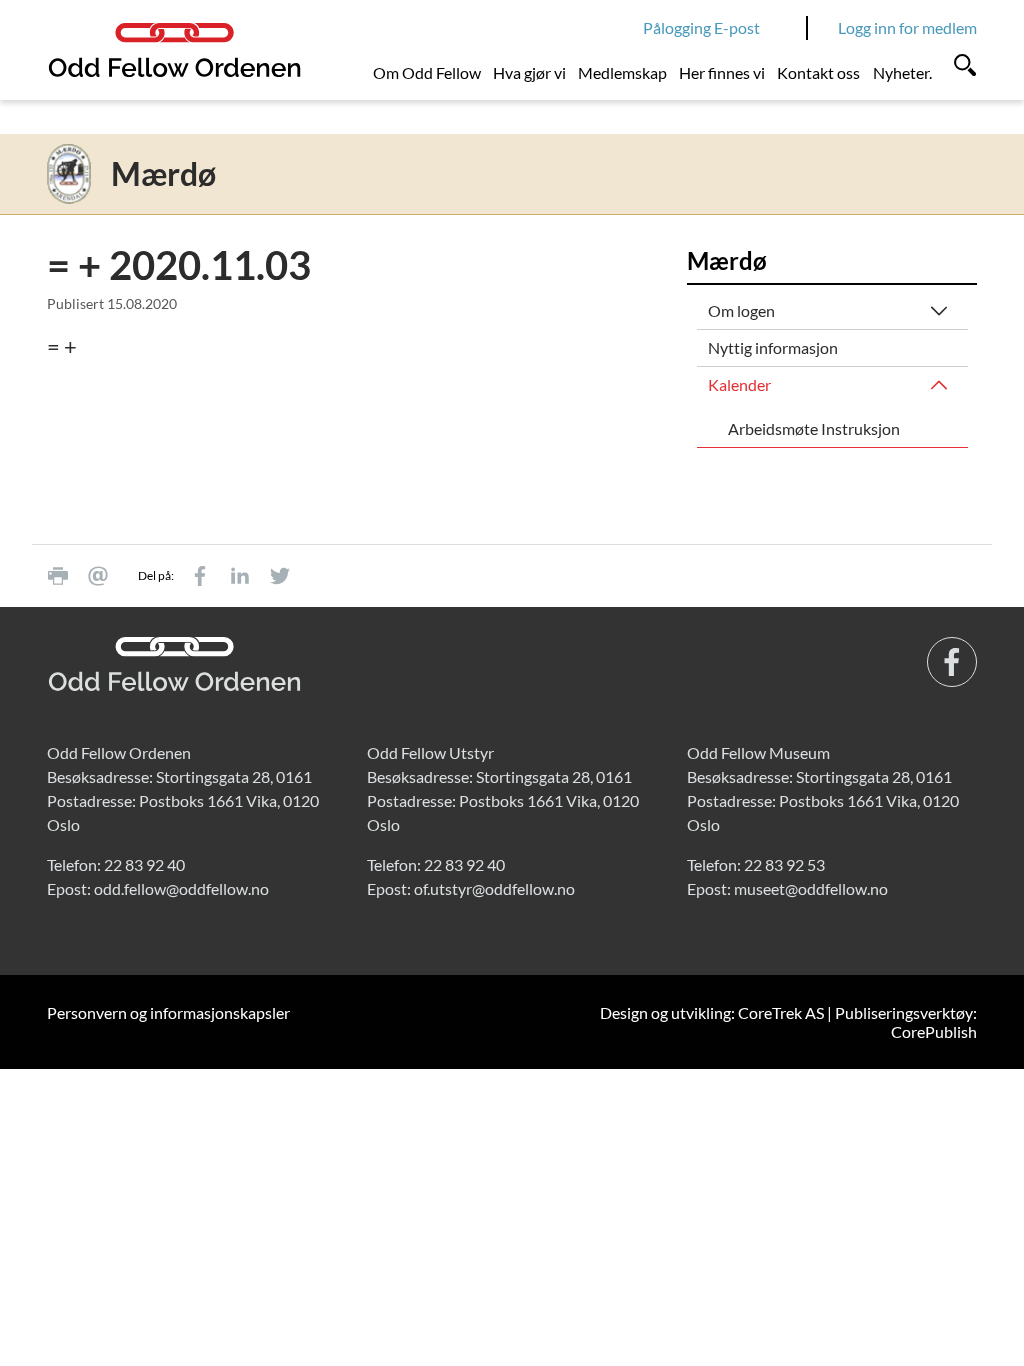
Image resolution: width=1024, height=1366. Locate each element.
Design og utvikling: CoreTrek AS (712, 1012)
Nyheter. (902, 72)
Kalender (739, 384)
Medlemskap (622, 72)
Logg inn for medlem (907, 27)
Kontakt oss (818, 72)
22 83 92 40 (144, 864)
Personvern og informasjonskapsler (168, 1012)
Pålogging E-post (701, 27)
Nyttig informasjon (773, 347)
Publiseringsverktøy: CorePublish (906, 1022)
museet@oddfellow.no (811, 888)
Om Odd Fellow (427, 72)
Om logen (741, 310)
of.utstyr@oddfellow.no (494, 888)
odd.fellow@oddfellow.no (181, 888)
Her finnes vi (722, 72)
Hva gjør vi (529, 72)
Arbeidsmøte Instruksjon (814, 428)
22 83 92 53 (784, 864)
